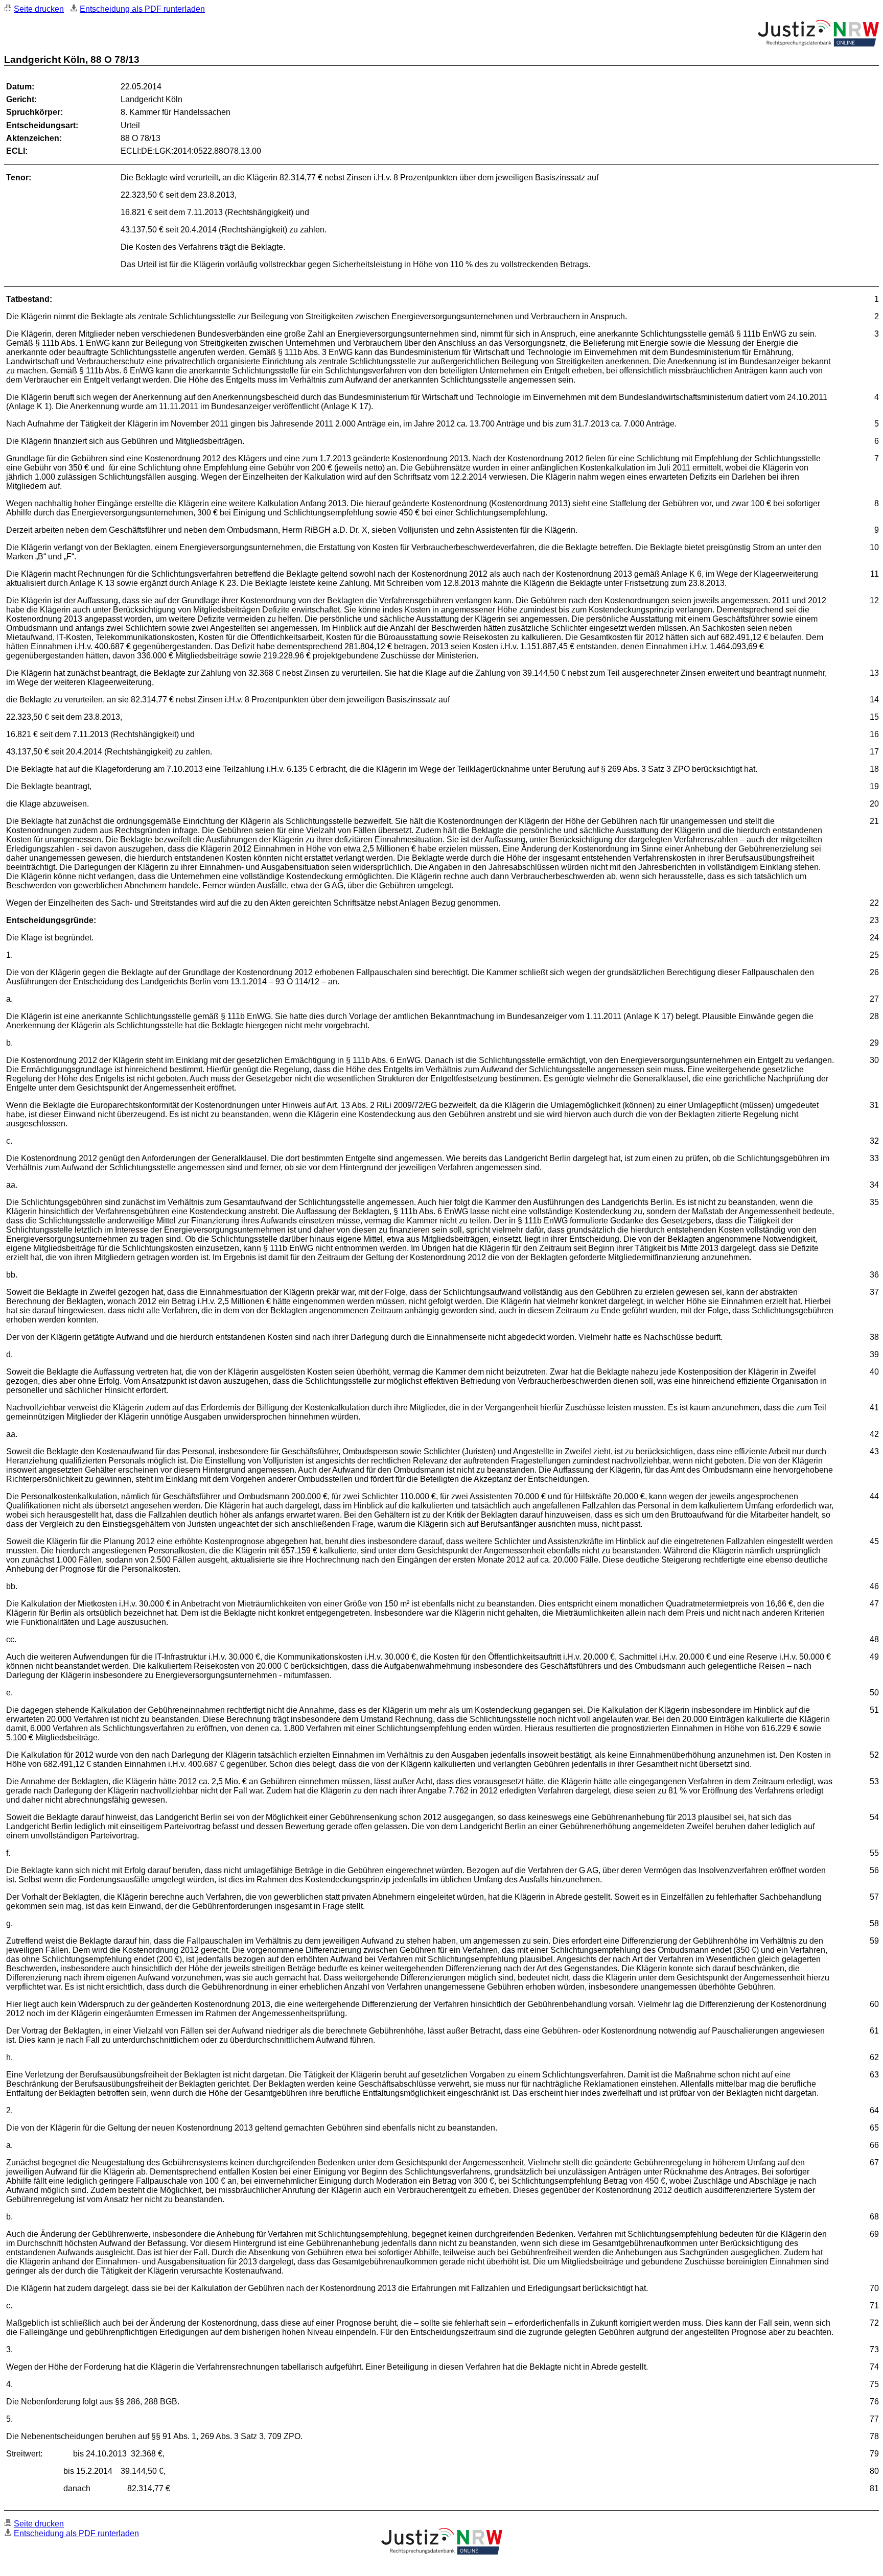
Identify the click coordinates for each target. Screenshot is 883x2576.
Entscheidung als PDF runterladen (142, 9)
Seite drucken (39, 9)
